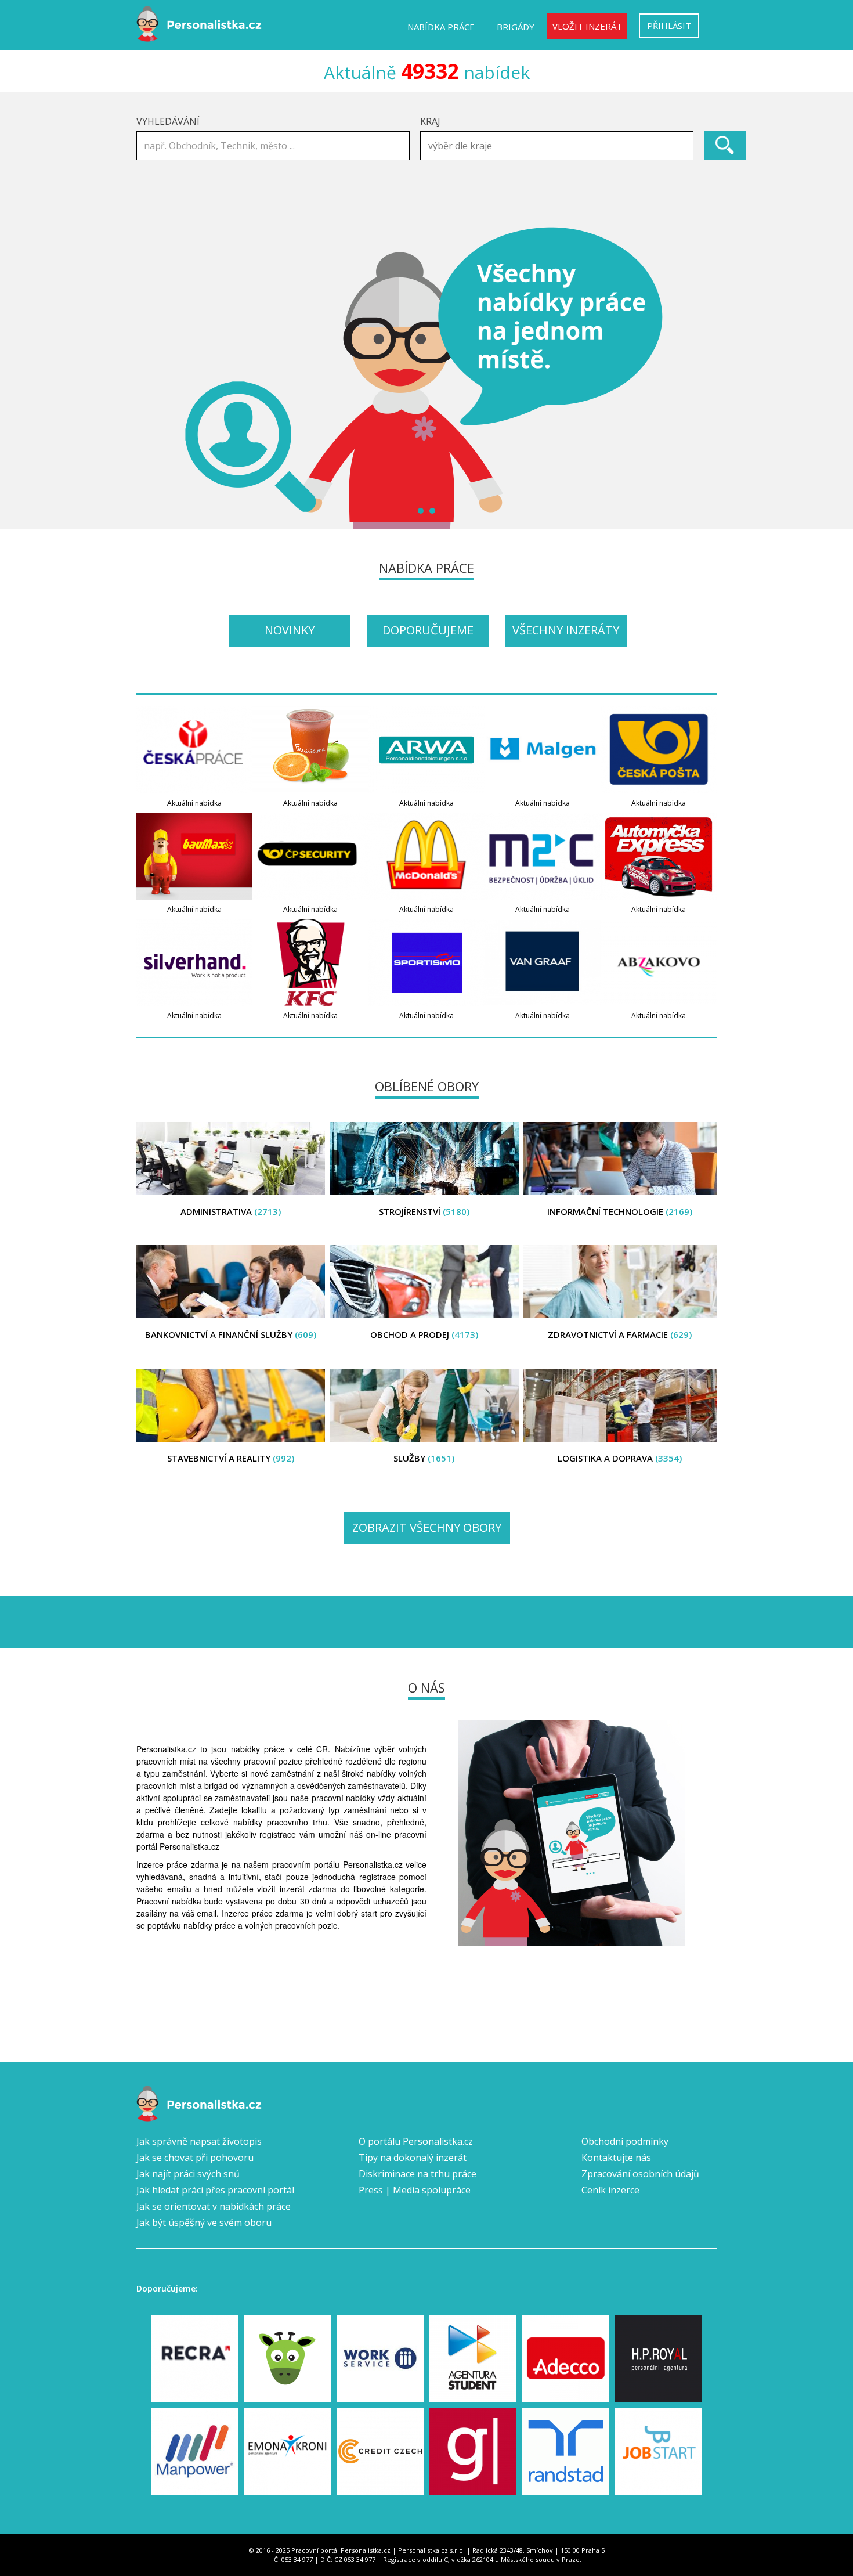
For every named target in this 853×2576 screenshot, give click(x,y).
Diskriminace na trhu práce (418, 2174)
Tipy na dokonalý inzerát (413, 2158)
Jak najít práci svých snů (188, 2174)
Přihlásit (669, 26)
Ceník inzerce (610, 2190)
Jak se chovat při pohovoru (195, 2158)
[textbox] (560, 146)
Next (702, 378)
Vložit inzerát (587, 26)
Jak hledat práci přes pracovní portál (215, 2190)
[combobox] (557, 146)
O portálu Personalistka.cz (416, 2141)
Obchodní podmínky (625, 2141)
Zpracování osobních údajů (640, 2174)
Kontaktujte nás (616, 2158)
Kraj (430, 121)
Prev (151, 378)
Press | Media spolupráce (415, 2190)
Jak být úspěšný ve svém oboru (204, 2223)
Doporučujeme (428, 630)
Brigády (516, 27)
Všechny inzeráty (566, 630)
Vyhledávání (168, 121)
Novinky (290, 630)
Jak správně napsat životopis (199, 2141)
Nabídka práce (441, 27)
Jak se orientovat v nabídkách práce (214, 2206)
